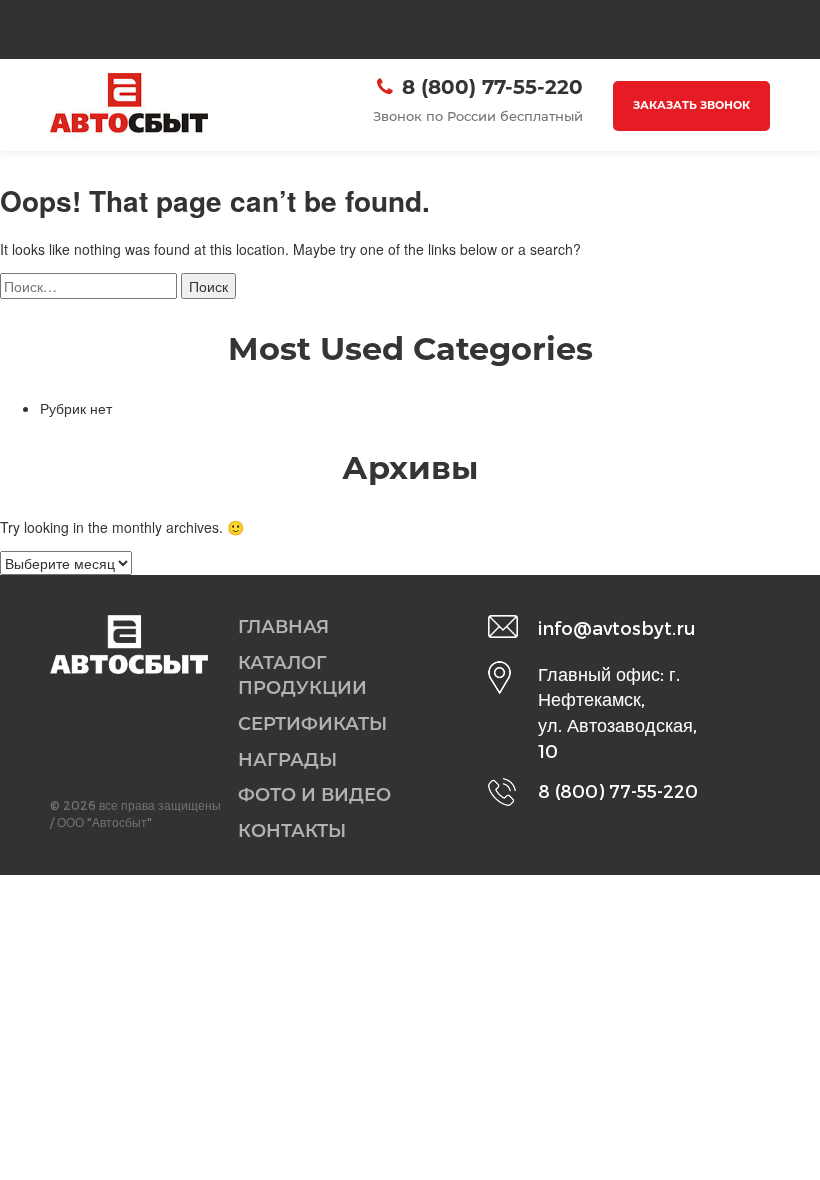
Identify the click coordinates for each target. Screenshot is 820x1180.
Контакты (292, 831)
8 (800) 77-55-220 (492, 87)
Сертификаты (312, 724)
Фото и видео (314, 795)
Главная (283, 627)
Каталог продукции (302, 676)
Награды (287, 760)
